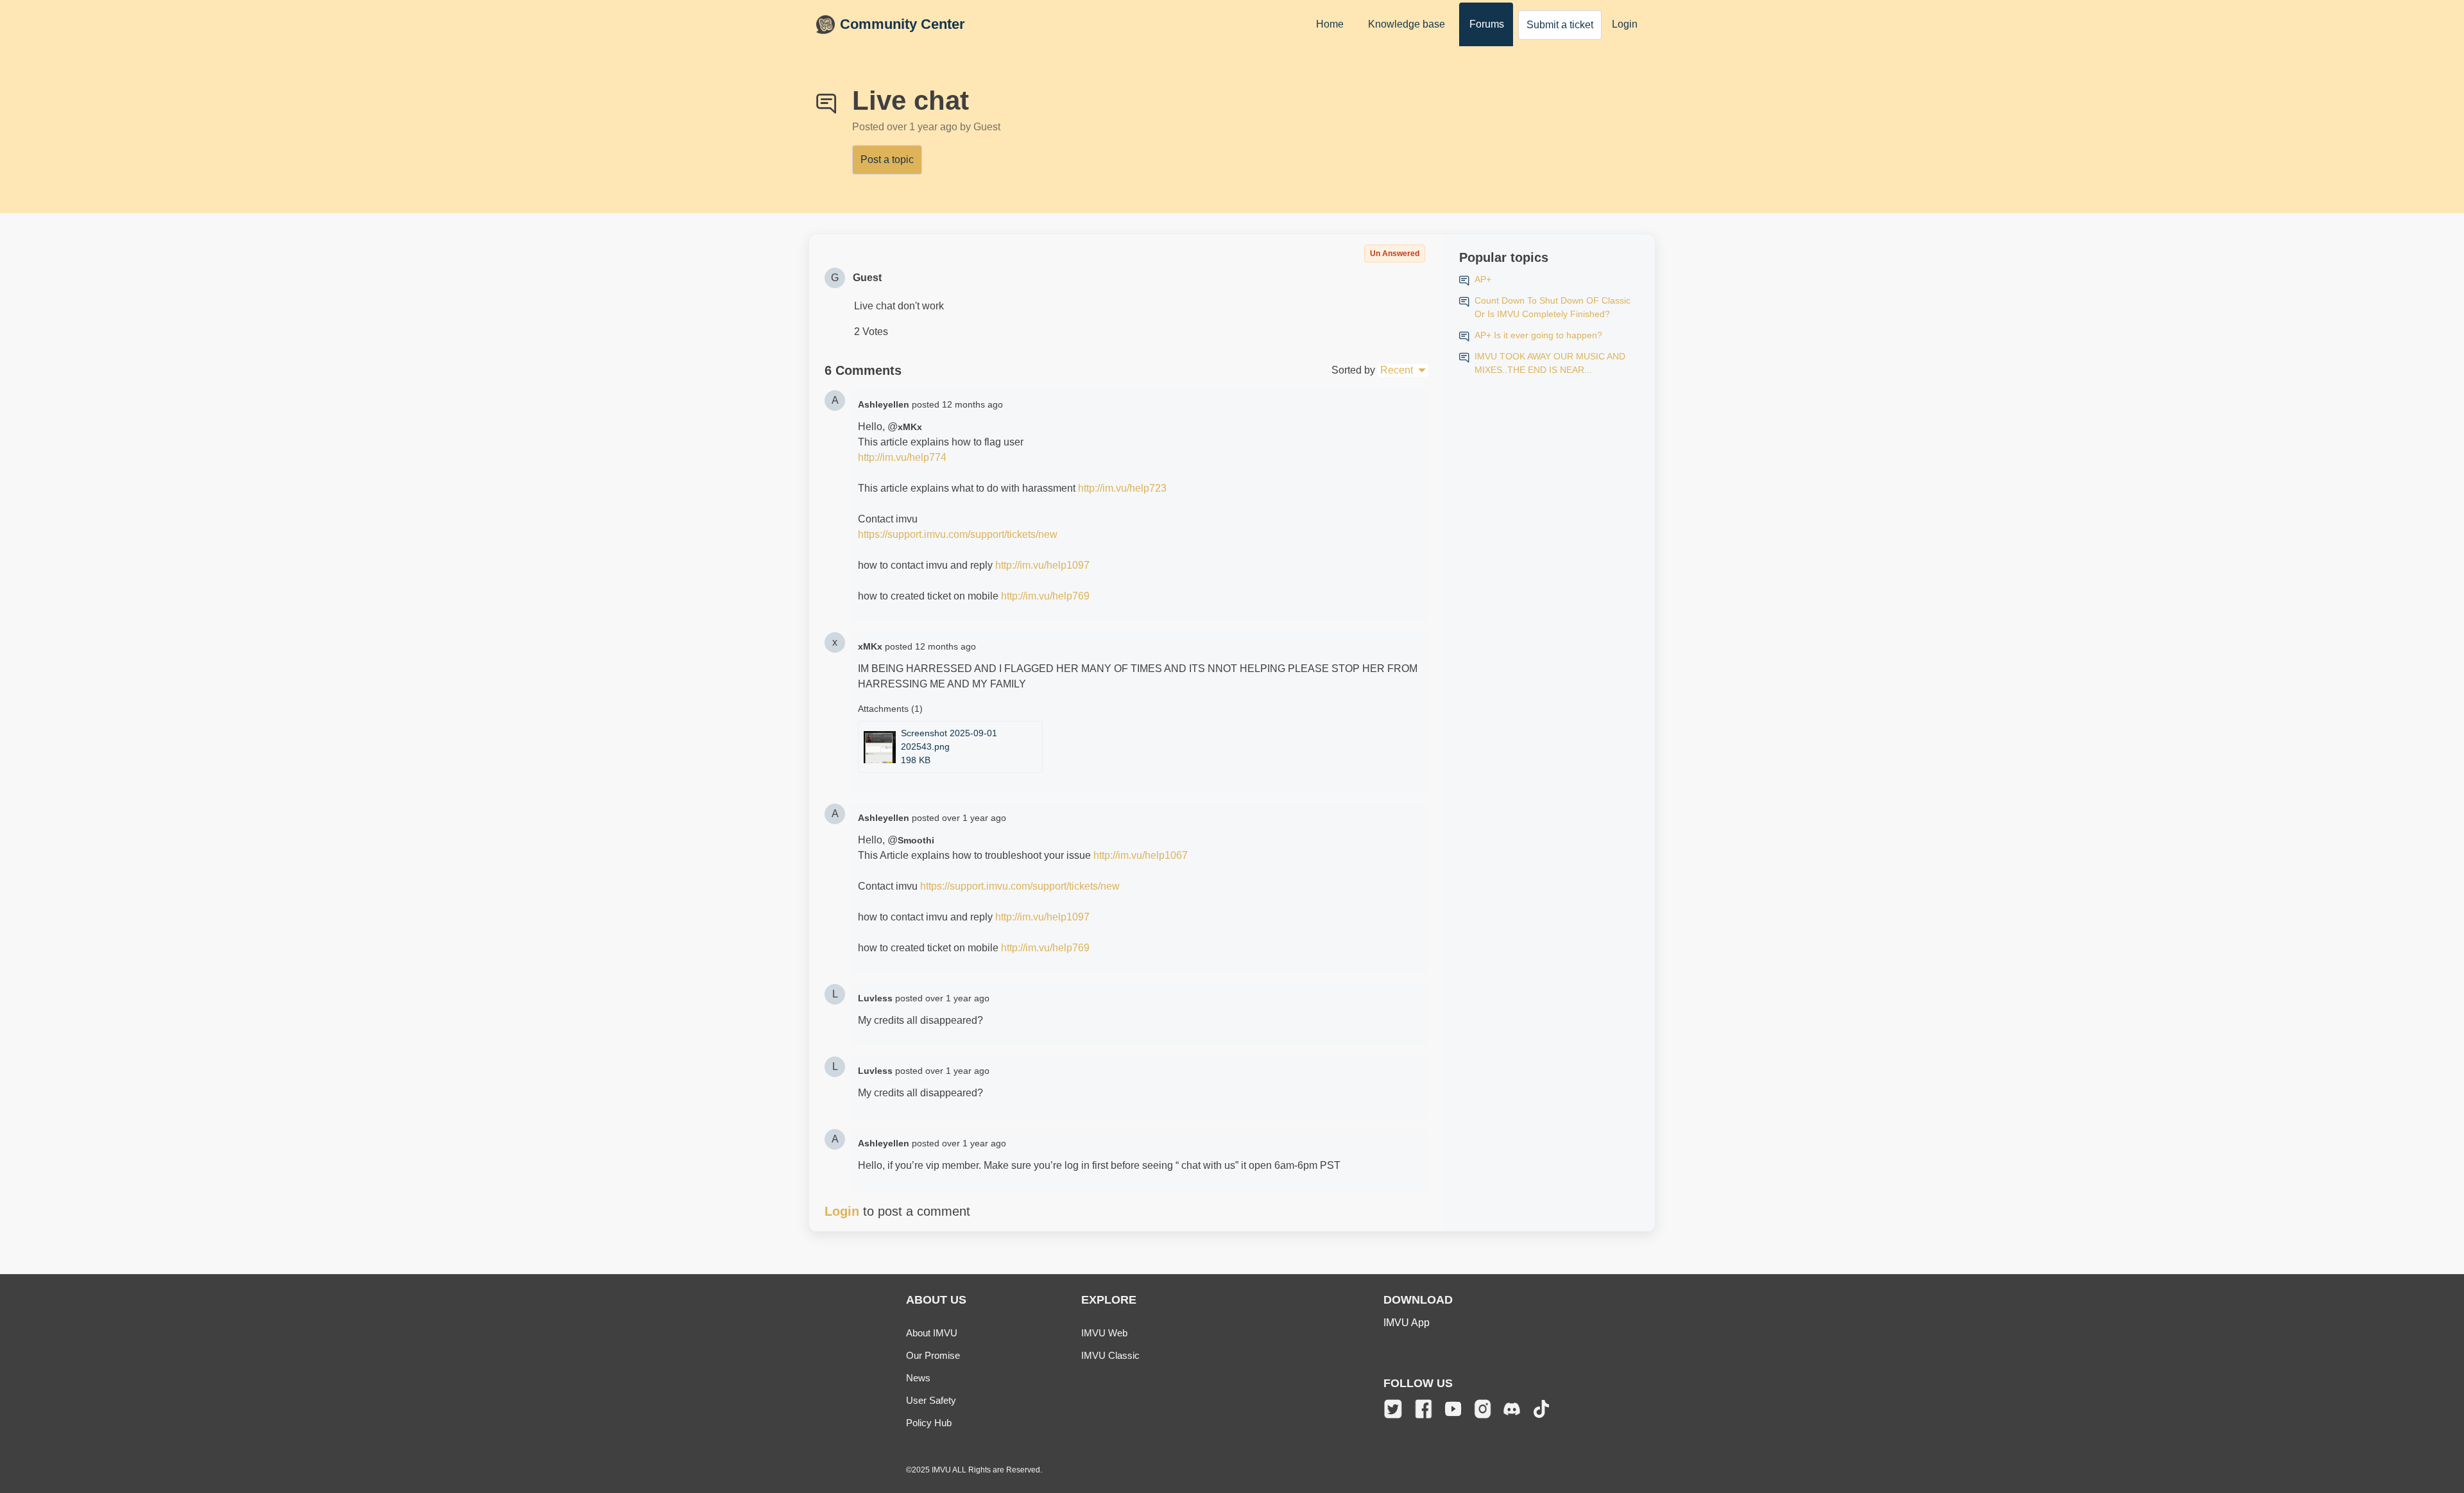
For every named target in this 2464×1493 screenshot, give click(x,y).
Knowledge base (1407, 24)
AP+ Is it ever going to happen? (1538, 335)
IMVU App (1407, 1323)
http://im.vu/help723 (1122, 488)
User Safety (931, 1400)
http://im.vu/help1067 (1141, 855)
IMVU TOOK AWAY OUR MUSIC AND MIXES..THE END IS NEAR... (1550, 363)
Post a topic (887, 160)
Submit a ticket (1560, 25)
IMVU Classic (1110, 1355)
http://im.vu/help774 (902, 457)
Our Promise (933, 1355)
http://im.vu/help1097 (1042, 565)
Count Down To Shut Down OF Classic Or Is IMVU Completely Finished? (1553, 307)
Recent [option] (1397, 370)
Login (1625, 24)
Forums (1487, 24)
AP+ (1483, 279)
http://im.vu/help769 (1045, 596)
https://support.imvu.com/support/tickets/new (958, 534)
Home (1330, 24)
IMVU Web (1104, 1333)
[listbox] (1403, 370)
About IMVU (932, 1333)
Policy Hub (929, 1423)
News (918, 1378)
